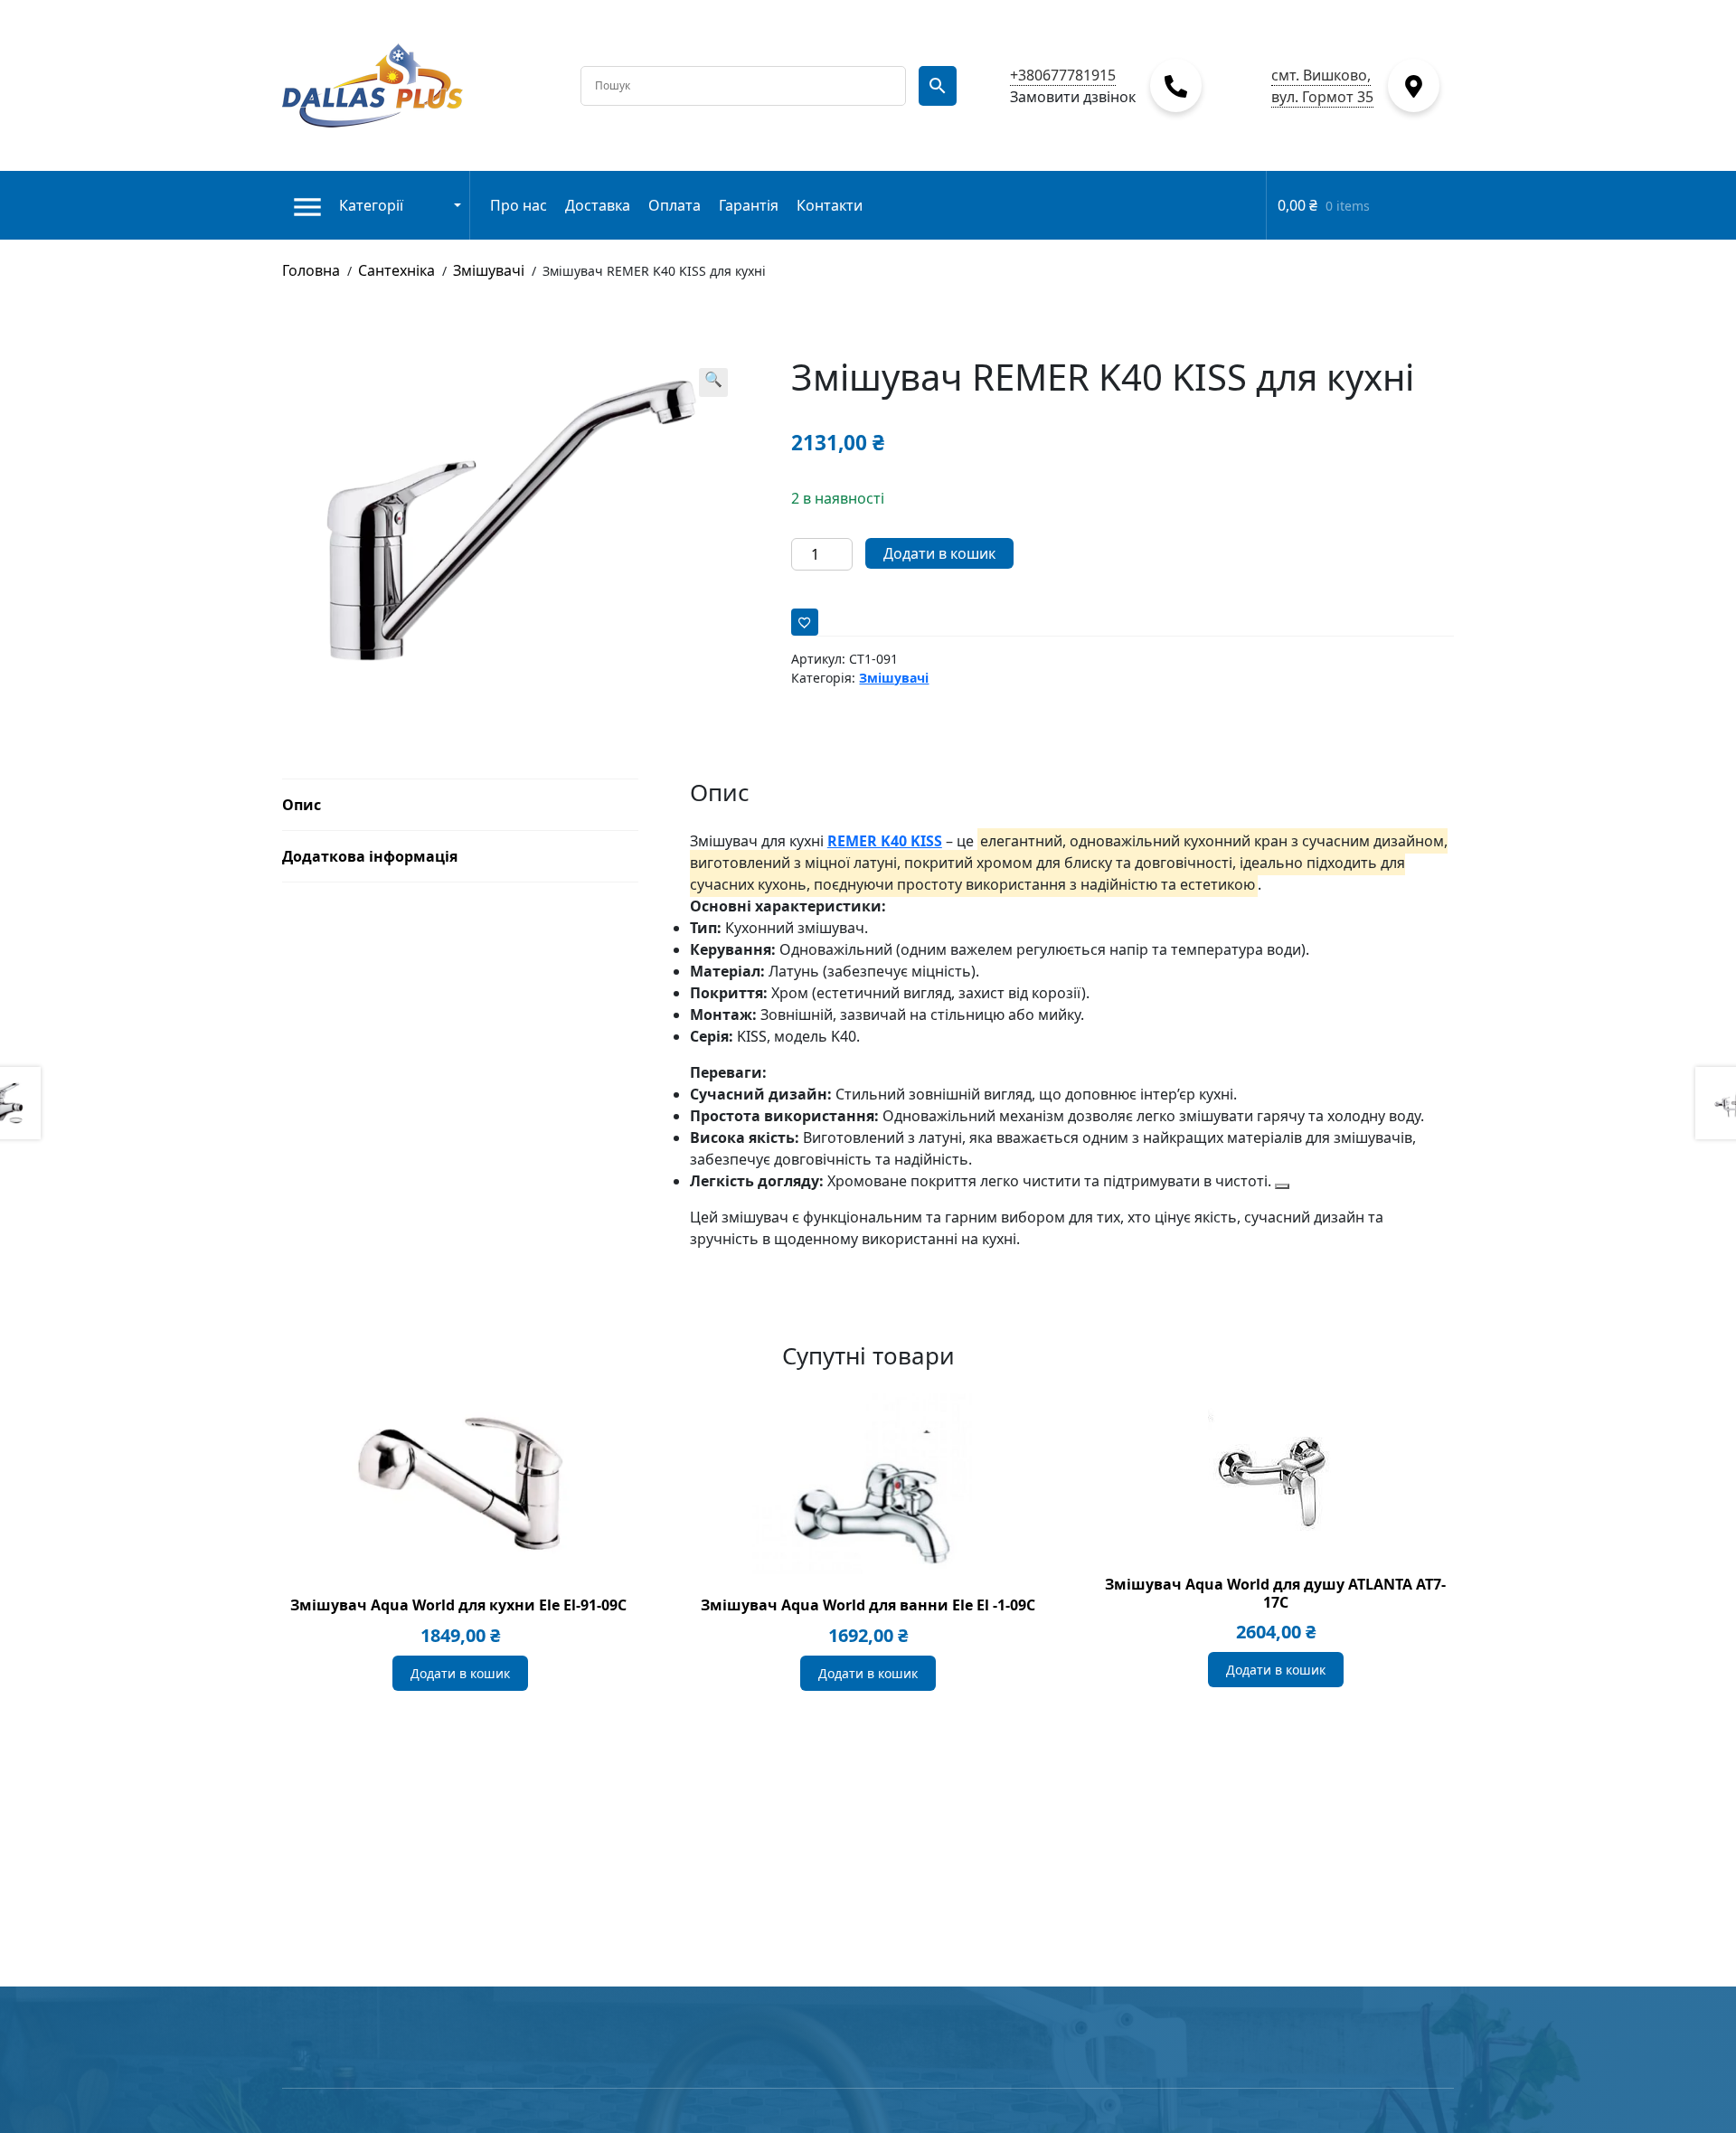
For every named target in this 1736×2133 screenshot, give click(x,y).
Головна (311, 270)
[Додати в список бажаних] (805, 622)
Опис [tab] (302, 805)
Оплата (675, 205)
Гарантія (749, 205)
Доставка (598, 205)
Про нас (519, 205)
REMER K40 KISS (885, 841)
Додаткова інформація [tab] (370, 856)
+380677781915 (1063, 75)
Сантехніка (396, 270)
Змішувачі (489, 270)
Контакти (830, 205)
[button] (713, 382)
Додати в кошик (939, 553)
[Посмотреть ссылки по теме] (1282, 1186)
